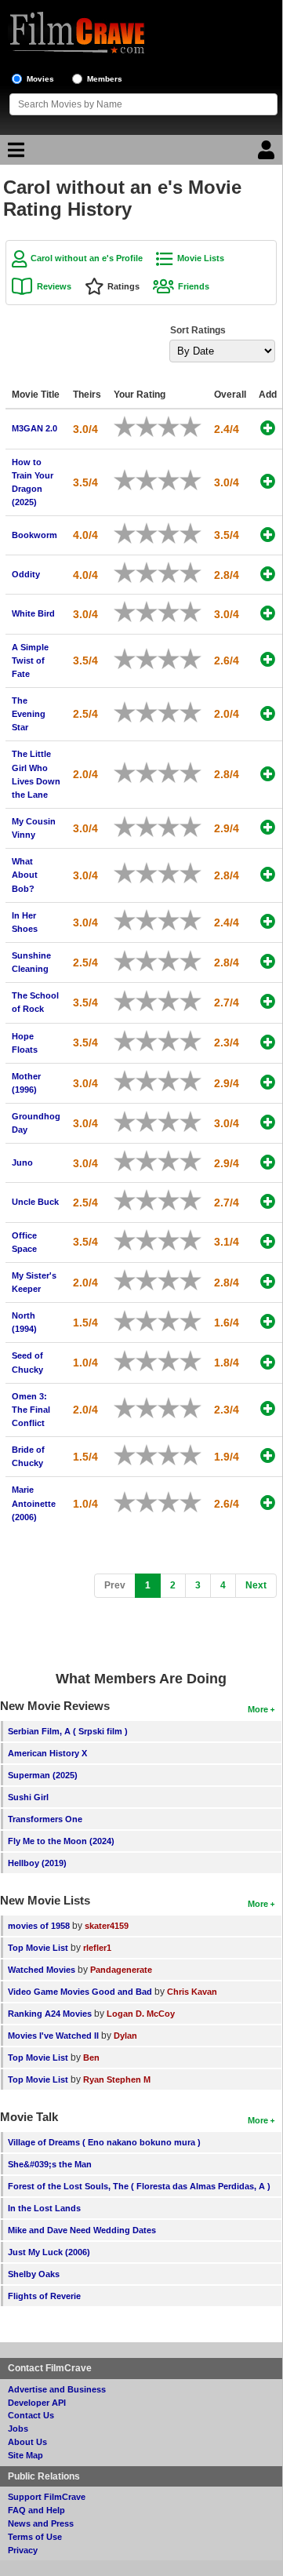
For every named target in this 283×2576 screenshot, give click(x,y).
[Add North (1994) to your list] (268, 1321)
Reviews (54, 286)
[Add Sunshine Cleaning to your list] (268, 961)
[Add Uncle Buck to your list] (268, 1201)
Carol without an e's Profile (87, 258)
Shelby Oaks (34, 2274)
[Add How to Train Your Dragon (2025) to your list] (268, 481)
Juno (22, 1162)
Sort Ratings (198, 330)
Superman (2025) (43, 1775)
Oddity (26, 574)
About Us (27, 2442)
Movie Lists (201, 258)
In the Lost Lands (44, 2208)
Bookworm (34, 535)
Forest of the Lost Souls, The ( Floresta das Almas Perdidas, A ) (139, 2186)
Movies (40, 79)
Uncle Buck (35, 1202)
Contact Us (31, 2415)
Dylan (125, 2036)
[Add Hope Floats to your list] (268, 1042)
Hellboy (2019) (37, 1863)
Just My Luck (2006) (49, 2252)
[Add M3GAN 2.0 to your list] (268, 428)
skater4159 (107, 1926)
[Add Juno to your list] (268, 1162)
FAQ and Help (36, 2510)
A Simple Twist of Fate (30, 660)
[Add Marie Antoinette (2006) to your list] (268, 1503)
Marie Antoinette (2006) (34, 1503)
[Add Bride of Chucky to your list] (268, 1455)
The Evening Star (29, 714)
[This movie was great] (185, 427)
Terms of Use (35, 2537)
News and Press (41, 2523)
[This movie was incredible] (196, 427)
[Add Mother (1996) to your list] (268, 1082)
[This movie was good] (174, 427)
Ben (91, 2058)
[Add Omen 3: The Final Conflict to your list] (268, 1408)
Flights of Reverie (44, 2296)
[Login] (268, 154)
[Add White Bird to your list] (268, 613)
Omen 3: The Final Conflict (31, 1410)
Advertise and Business (57, 2389)
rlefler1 (97, 1948)
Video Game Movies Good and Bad (80, 1992)
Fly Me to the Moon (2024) (61, 1841)
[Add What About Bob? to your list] (268, 874)
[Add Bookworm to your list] (268, 535)
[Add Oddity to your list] (268, 574)
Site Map (25, 2455)
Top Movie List (38, 1948)
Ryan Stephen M (117, 2079)
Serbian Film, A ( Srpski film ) (68, 1731)
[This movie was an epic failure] (119, 427)
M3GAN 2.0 (34, 428)
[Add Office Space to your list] (268, 1241)
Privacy (23, 2550)
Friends (194, 286)
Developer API (37, 2403)
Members (105, 79)
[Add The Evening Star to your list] (268, 713)
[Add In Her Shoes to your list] (268, 921)
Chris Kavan (192, 1992)
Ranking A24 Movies (50, 2014)
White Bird (33, 613)
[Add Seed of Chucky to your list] (268, 1362)
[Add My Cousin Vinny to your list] (268, 827)
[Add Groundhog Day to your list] (268, 1122)
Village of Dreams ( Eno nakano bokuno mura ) (104, 2142)
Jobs (18, 2429)
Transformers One (45, 1819)
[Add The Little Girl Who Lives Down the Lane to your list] (268, 774)
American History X (47, 1753)
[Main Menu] (14, 154)
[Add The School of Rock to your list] (268, 1001)
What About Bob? (25, 875)
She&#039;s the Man (50, 2164)
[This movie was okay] (163, 427)
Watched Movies (42, 1970)
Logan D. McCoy (141, 2014)
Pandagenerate (121, 1970)
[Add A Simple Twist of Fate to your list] (268, 659)
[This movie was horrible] (130, 427)
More (258, 1709)
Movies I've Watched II (53, 2036)
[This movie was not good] (141, 427)
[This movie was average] (152, 427)
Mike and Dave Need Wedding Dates (82, 2230)
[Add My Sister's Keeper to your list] (268, 1281)
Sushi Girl (28, 1797)
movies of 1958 (39, 1926)
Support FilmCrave (47, 2497)
